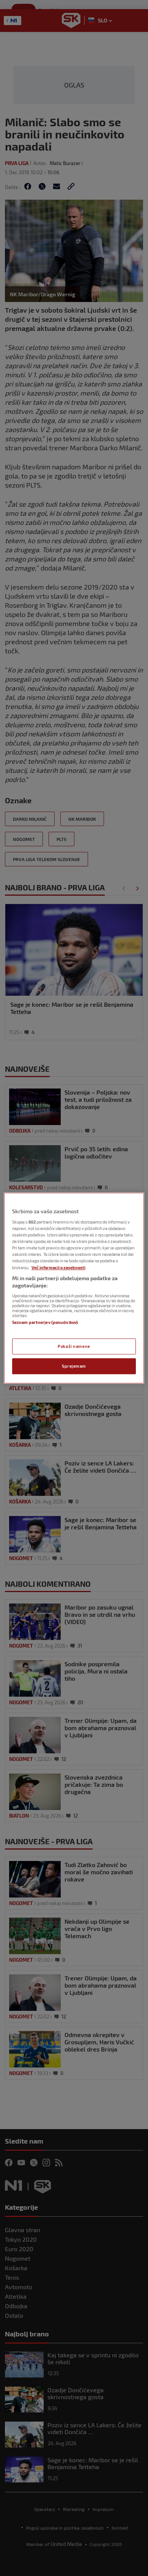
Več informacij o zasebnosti (58, 1267)
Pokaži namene (74, 1346)
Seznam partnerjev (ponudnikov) (45, 1322)
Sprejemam (74, 1366)
